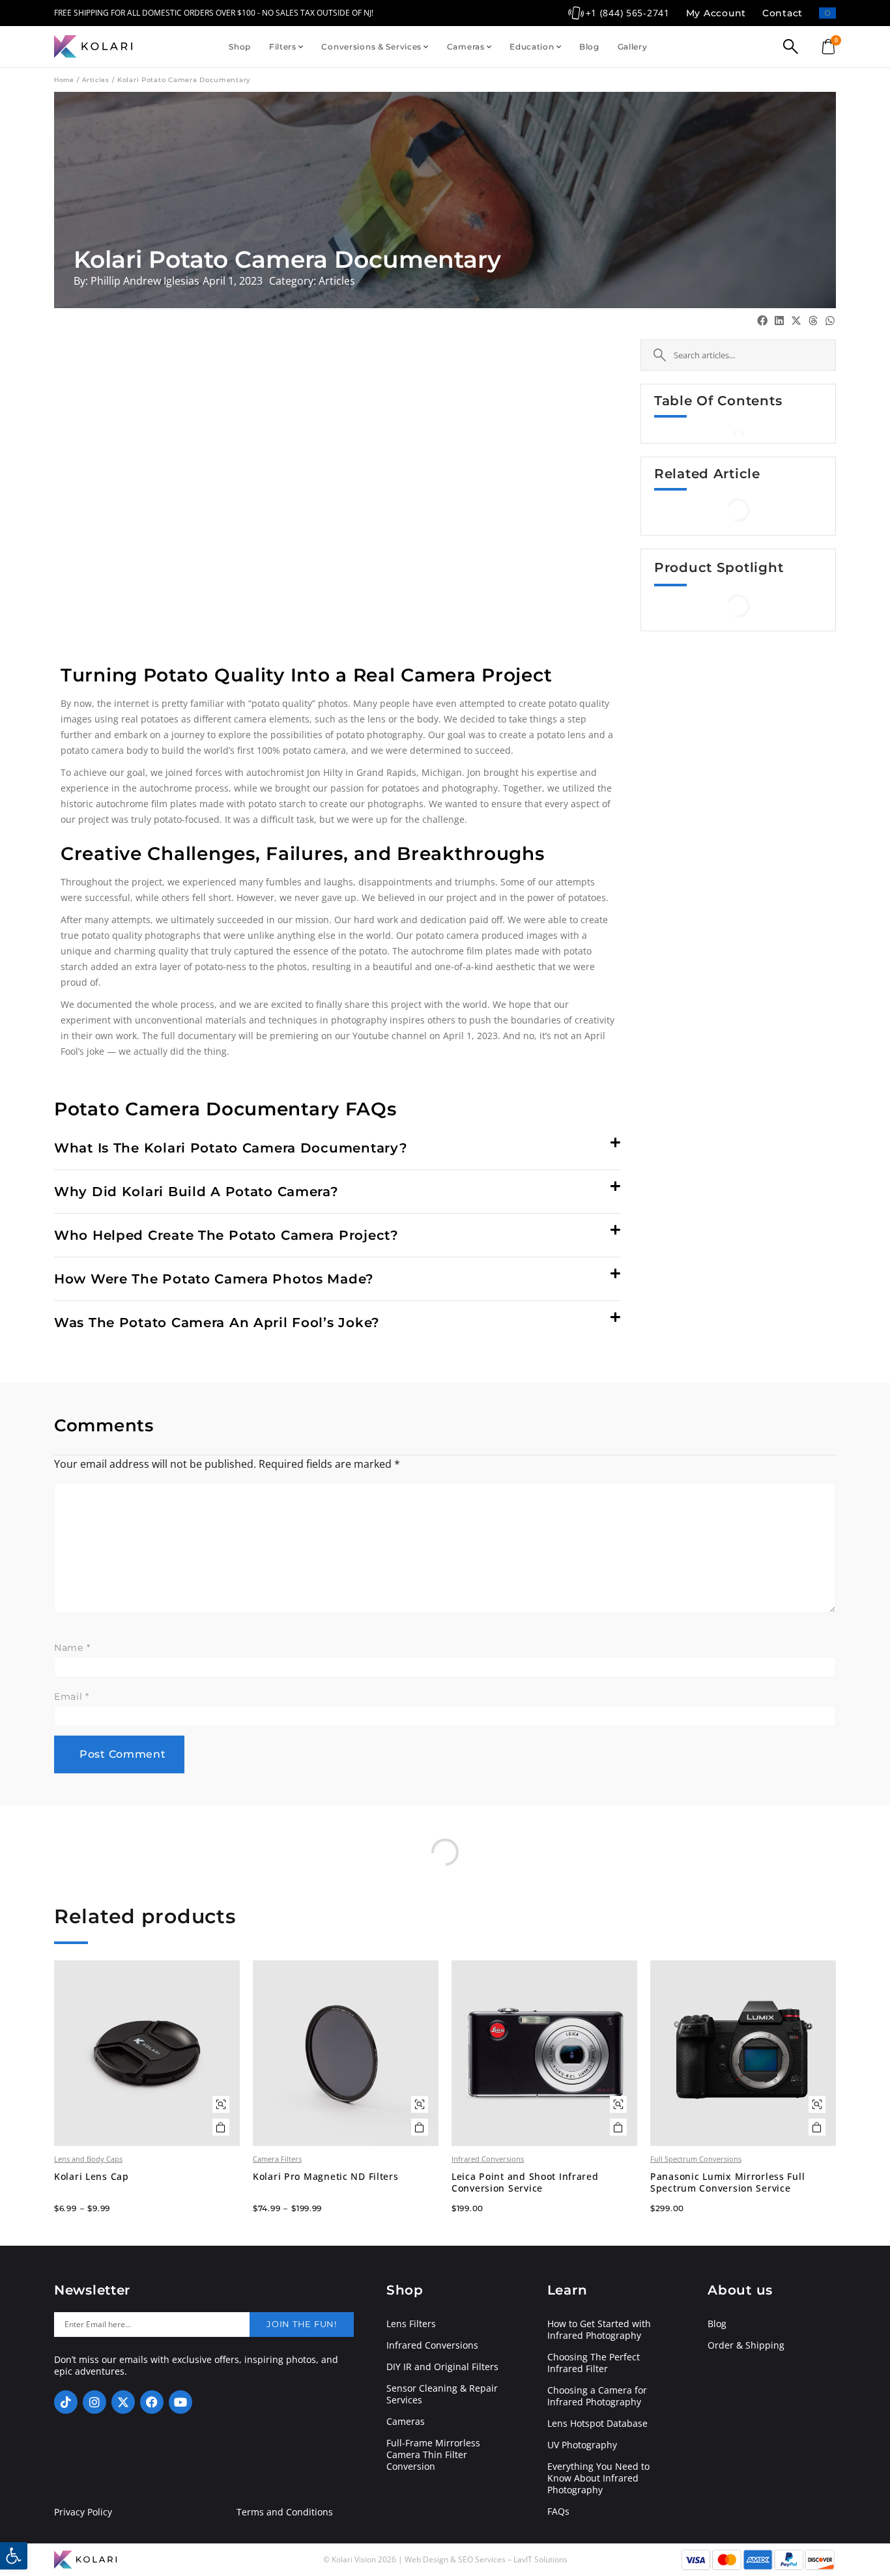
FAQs (558, 2512)
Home (64, 79)
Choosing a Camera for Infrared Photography (597, 2396)
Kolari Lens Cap (92, 2177)
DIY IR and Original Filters (442, 2367)
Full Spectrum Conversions (696, 2159)
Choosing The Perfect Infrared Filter (594, 2363)
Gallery (633, 47)
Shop (240, 47)
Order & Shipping (746, 2345)
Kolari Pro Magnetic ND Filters (326, 2177)
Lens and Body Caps (88, 2159)
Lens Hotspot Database (597, 2424)
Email (72, 1696)
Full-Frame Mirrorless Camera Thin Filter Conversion (433, 2455)
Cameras (466, 47)
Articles (96, 79)
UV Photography (582, 2445)
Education (532, 47)
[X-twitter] (123, 2402)
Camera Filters (277, 2159)
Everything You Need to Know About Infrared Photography (598, 2478)
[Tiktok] (66, 2402)
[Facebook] (152, 2402)
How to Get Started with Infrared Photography (599, 2330)
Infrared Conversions (488, 2159)
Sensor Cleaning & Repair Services (442, 2394)
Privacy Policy (83, 2512)
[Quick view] (221, 2104)
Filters (283, 47)
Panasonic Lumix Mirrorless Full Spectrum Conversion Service (727, 2182)
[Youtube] (180, 2402)
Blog (589, 47)
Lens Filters (411, 2324)
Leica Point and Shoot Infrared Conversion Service (525, 2182)
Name (72, 1648)
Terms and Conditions (285, 2512)
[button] (337, 1148)
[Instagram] (94, 2402)
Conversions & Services (371, 47)
